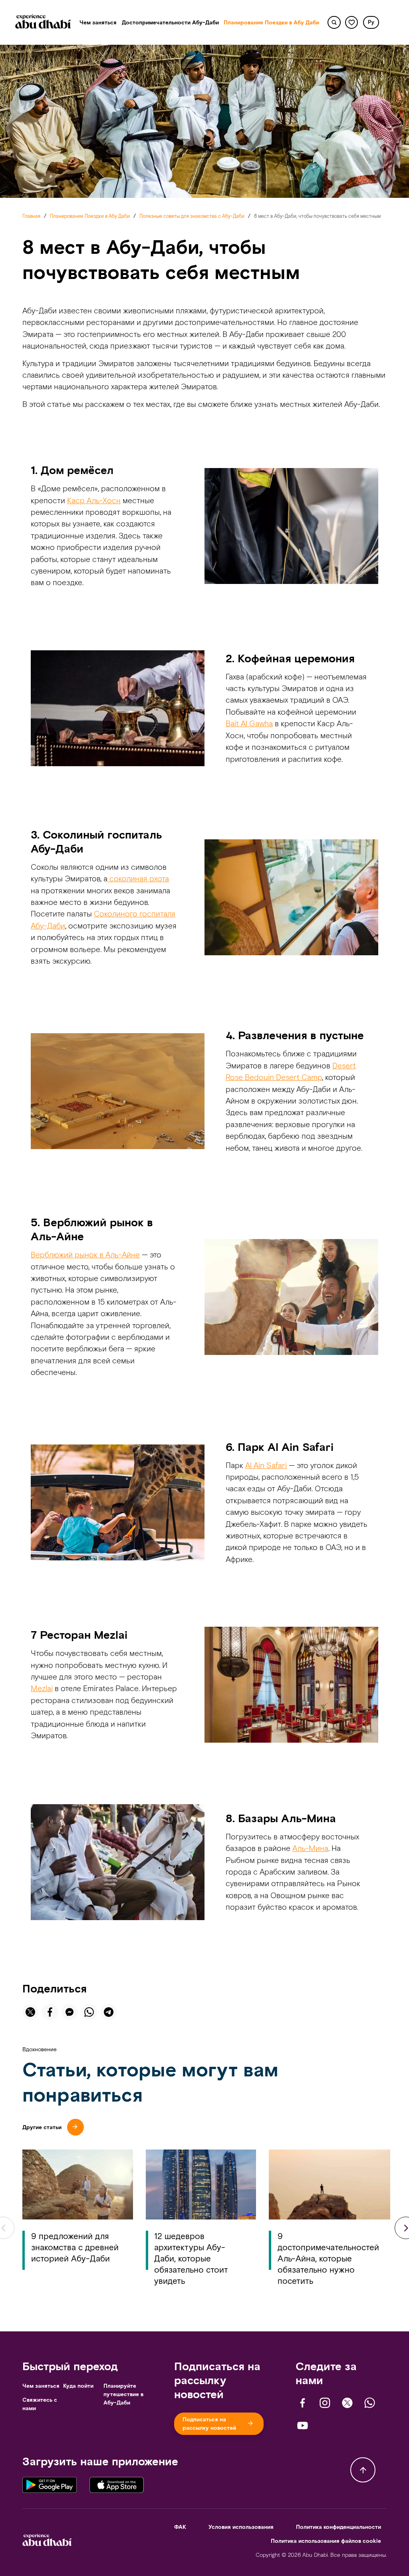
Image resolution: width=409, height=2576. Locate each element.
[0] (352, 23)
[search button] (334, 23)
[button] (371, 22)
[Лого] (43, 23)
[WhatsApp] (370, 2403)
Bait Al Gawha (249, 723)
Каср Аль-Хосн (94, 500)
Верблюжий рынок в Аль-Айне (85, 1255)
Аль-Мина (310, 1848)
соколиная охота (138, 879)
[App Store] (117, 2484)
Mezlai (42, 1688)
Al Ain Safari (266, 1465)
